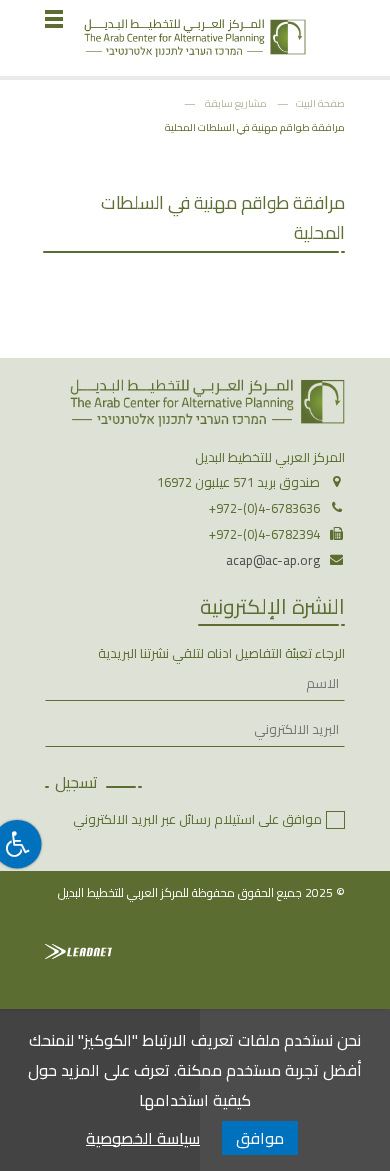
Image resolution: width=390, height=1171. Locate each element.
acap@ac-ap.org (273, 560)
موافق (260, 1138)
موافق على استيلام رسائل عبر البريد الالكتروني (197, 819)
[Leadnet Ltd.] (78, 951)
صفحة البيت (320, 103)
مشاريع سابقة (236, 103)
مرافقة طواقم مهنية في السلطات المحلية (255, 127)
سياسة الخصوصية (143, 1138)
